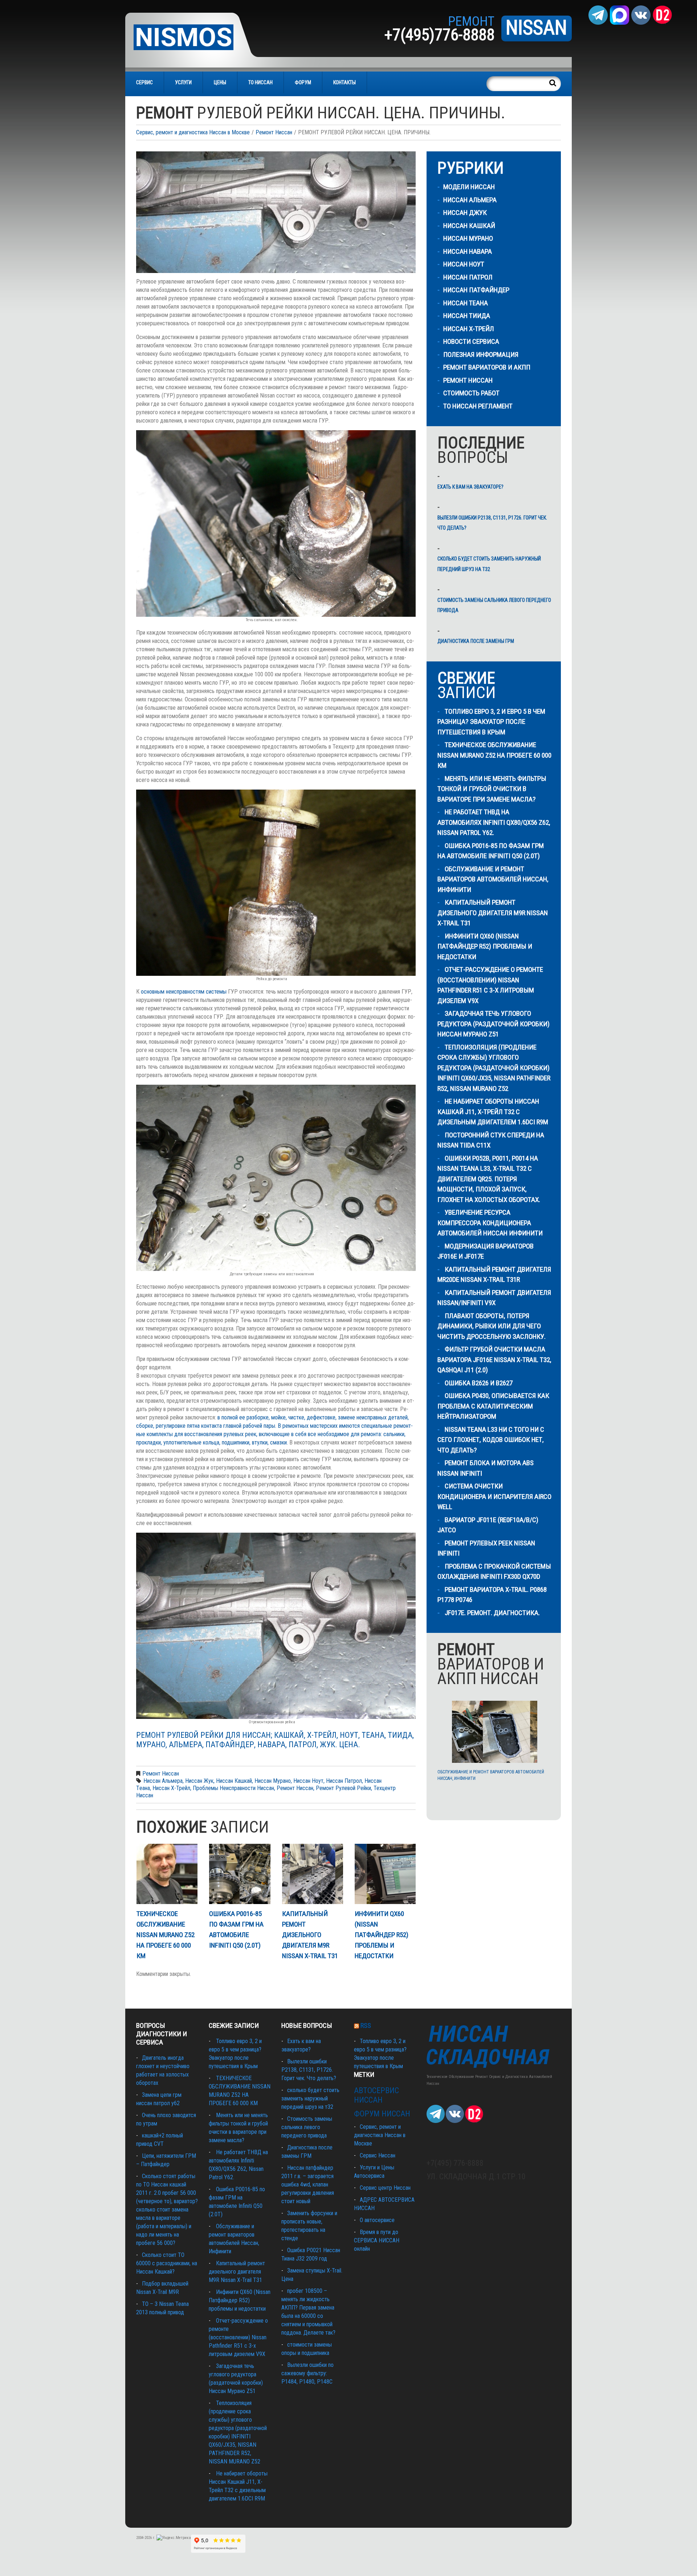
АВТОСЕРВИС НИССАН (376, 2095)
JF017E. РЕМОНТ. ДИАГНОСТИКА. (492, 1613)
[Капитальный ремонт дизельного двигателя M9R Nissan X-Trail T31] (313, 1874)
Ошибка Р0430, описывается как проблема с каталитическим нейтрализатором (493, 1406)
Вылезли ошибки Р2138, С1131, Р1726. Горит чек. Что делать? (492, 523)
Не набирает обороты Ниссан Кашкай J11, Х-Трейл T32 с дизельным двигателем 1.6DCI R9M (493, 1112)
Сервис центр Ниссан (385, 2188)
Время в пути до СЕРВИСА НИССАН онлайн (377, 2240)
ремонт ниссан (295, 1788)
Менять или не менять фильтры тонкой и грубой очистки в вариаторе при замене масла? (492, 789)
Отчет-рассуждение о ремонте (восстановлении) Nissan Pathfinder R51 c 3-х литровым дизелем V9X (238, 2337)
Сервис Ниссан (378, 2155)
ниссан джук (465, 213)
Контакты (345, 82)
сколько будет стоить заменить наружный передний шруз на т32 (489, 564)
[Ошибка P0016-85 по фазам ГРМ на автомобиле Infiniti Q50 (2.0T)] (240, 1874)
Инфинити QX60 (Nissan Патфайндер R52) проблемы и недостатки (382, 1935)
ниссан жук (199, 1781)
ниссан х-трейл (171, 1788)
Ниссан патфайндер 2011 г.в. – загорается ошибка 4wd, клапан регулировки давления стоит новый (308, 2184)
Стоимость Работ (471, 393)
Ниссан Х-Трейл (469, 329)
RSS (366, 2025)
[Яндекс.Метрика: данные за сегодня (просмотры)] (174, 2538)
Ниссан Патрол (468, 277)
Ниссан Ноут (464, 264)
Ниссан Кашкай (469, 226)
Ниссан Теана (466, 303)
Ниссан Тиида (467, 316)
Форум (303, 82)
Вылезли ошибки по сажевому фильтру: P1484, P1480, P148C (307, 2373)
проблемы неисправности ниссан (233, 1788)
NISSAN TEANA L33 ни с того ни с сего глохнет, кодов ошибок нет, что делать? (491, 1440)
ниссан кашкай (234, 1781)
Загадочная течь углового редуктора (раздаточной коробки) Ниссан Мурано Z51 (494, 1024)
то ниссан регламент (478, 406)
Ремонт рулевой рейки (343, 1788)
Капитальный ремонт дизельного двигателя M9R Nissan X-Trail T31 (310, 1935)
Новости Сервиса (471, 341)
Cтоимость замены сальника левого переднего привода (494, 605)
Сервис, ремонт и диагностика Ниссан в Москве (193, 132)
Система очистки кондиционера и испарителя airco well (494, 1496)
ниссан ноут (308, 1781)
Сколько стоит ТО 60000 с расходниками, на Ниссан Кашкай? (167, 2263)
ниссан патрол (344, 1781)
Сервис (144, 82)
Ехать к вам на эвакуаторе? (470, 487)
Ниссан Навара (468, 251)
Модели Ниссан (469, 187)
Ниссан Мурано (468, 238)
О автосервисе (377, 2220)
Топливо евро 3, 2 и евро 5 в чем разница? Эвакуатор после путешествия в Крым (491, 722)
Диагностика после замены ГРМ (476, 641)
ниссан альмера (163, 1781)
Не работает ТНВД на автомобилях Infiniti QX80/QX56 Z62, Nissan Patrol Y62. (494, 822)
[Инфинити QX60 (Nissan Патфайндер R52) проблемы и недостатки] (385, 1874)
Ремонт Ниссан (274, 132)
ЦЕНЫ (220, 82)
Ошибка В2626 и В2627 (479, 1383)
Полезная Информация (481, 354)
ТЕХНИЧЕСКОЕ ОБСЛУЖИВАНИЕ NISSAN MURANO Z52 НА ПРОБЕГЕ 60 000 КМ (166, 1935)
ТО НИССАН (260, 82)
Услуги (183, 82)
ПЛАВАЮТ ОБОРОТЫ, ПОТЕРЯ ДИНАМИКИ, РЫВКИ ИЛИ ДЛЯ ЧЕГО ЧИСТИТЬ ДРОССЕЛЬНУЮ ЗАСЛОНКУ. (492, 1326)
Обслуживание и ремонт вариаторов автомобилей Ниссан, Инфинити (493, 879)
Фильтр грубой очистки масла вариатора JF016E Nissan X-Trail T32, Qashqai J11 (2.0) (494, 1360)
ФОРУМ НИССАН (382, 2114)
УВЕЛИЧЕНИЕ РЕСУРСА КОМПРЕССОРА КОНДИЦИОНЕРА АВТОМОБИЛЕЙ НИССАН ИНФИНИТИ (490, 1223)
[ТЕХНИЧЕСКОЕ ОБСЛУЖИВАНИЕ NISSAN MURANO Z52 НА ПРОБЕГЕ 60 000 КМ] (167, 1874)
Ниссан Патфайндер (476, 290)
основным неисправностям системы (184, 992)
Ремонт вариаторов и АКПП (487, 367)
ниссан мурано (273, 1781)
